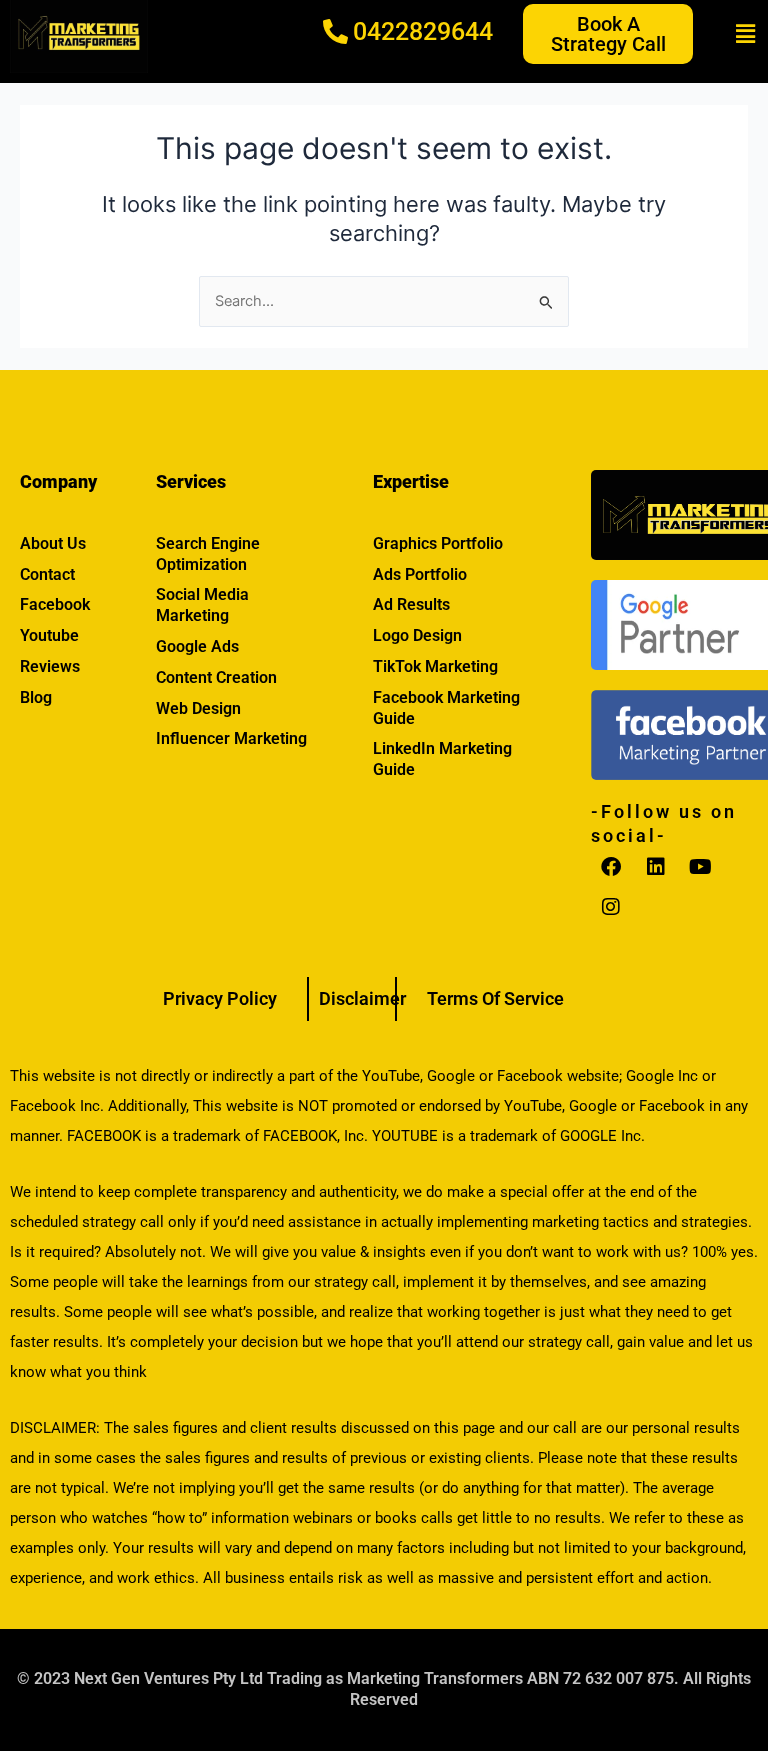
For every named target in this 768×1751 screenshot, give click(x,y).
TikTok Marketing (435, 666)
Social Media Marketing (202, 605)
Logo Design (417, 635)
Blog (36, 697)
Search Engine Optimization (208, 554)
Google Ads (197, 646)
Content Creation (216, 677)
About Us (53, 543)
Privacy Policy (220, 998)
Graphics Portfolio (438, 543)
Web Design (198, 708)
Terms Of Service (495, 998)
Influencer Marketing (231, 738)
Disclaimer (362, 998)
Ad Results (411, 604)
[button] (745, 33)
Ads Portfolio (420, 574)
